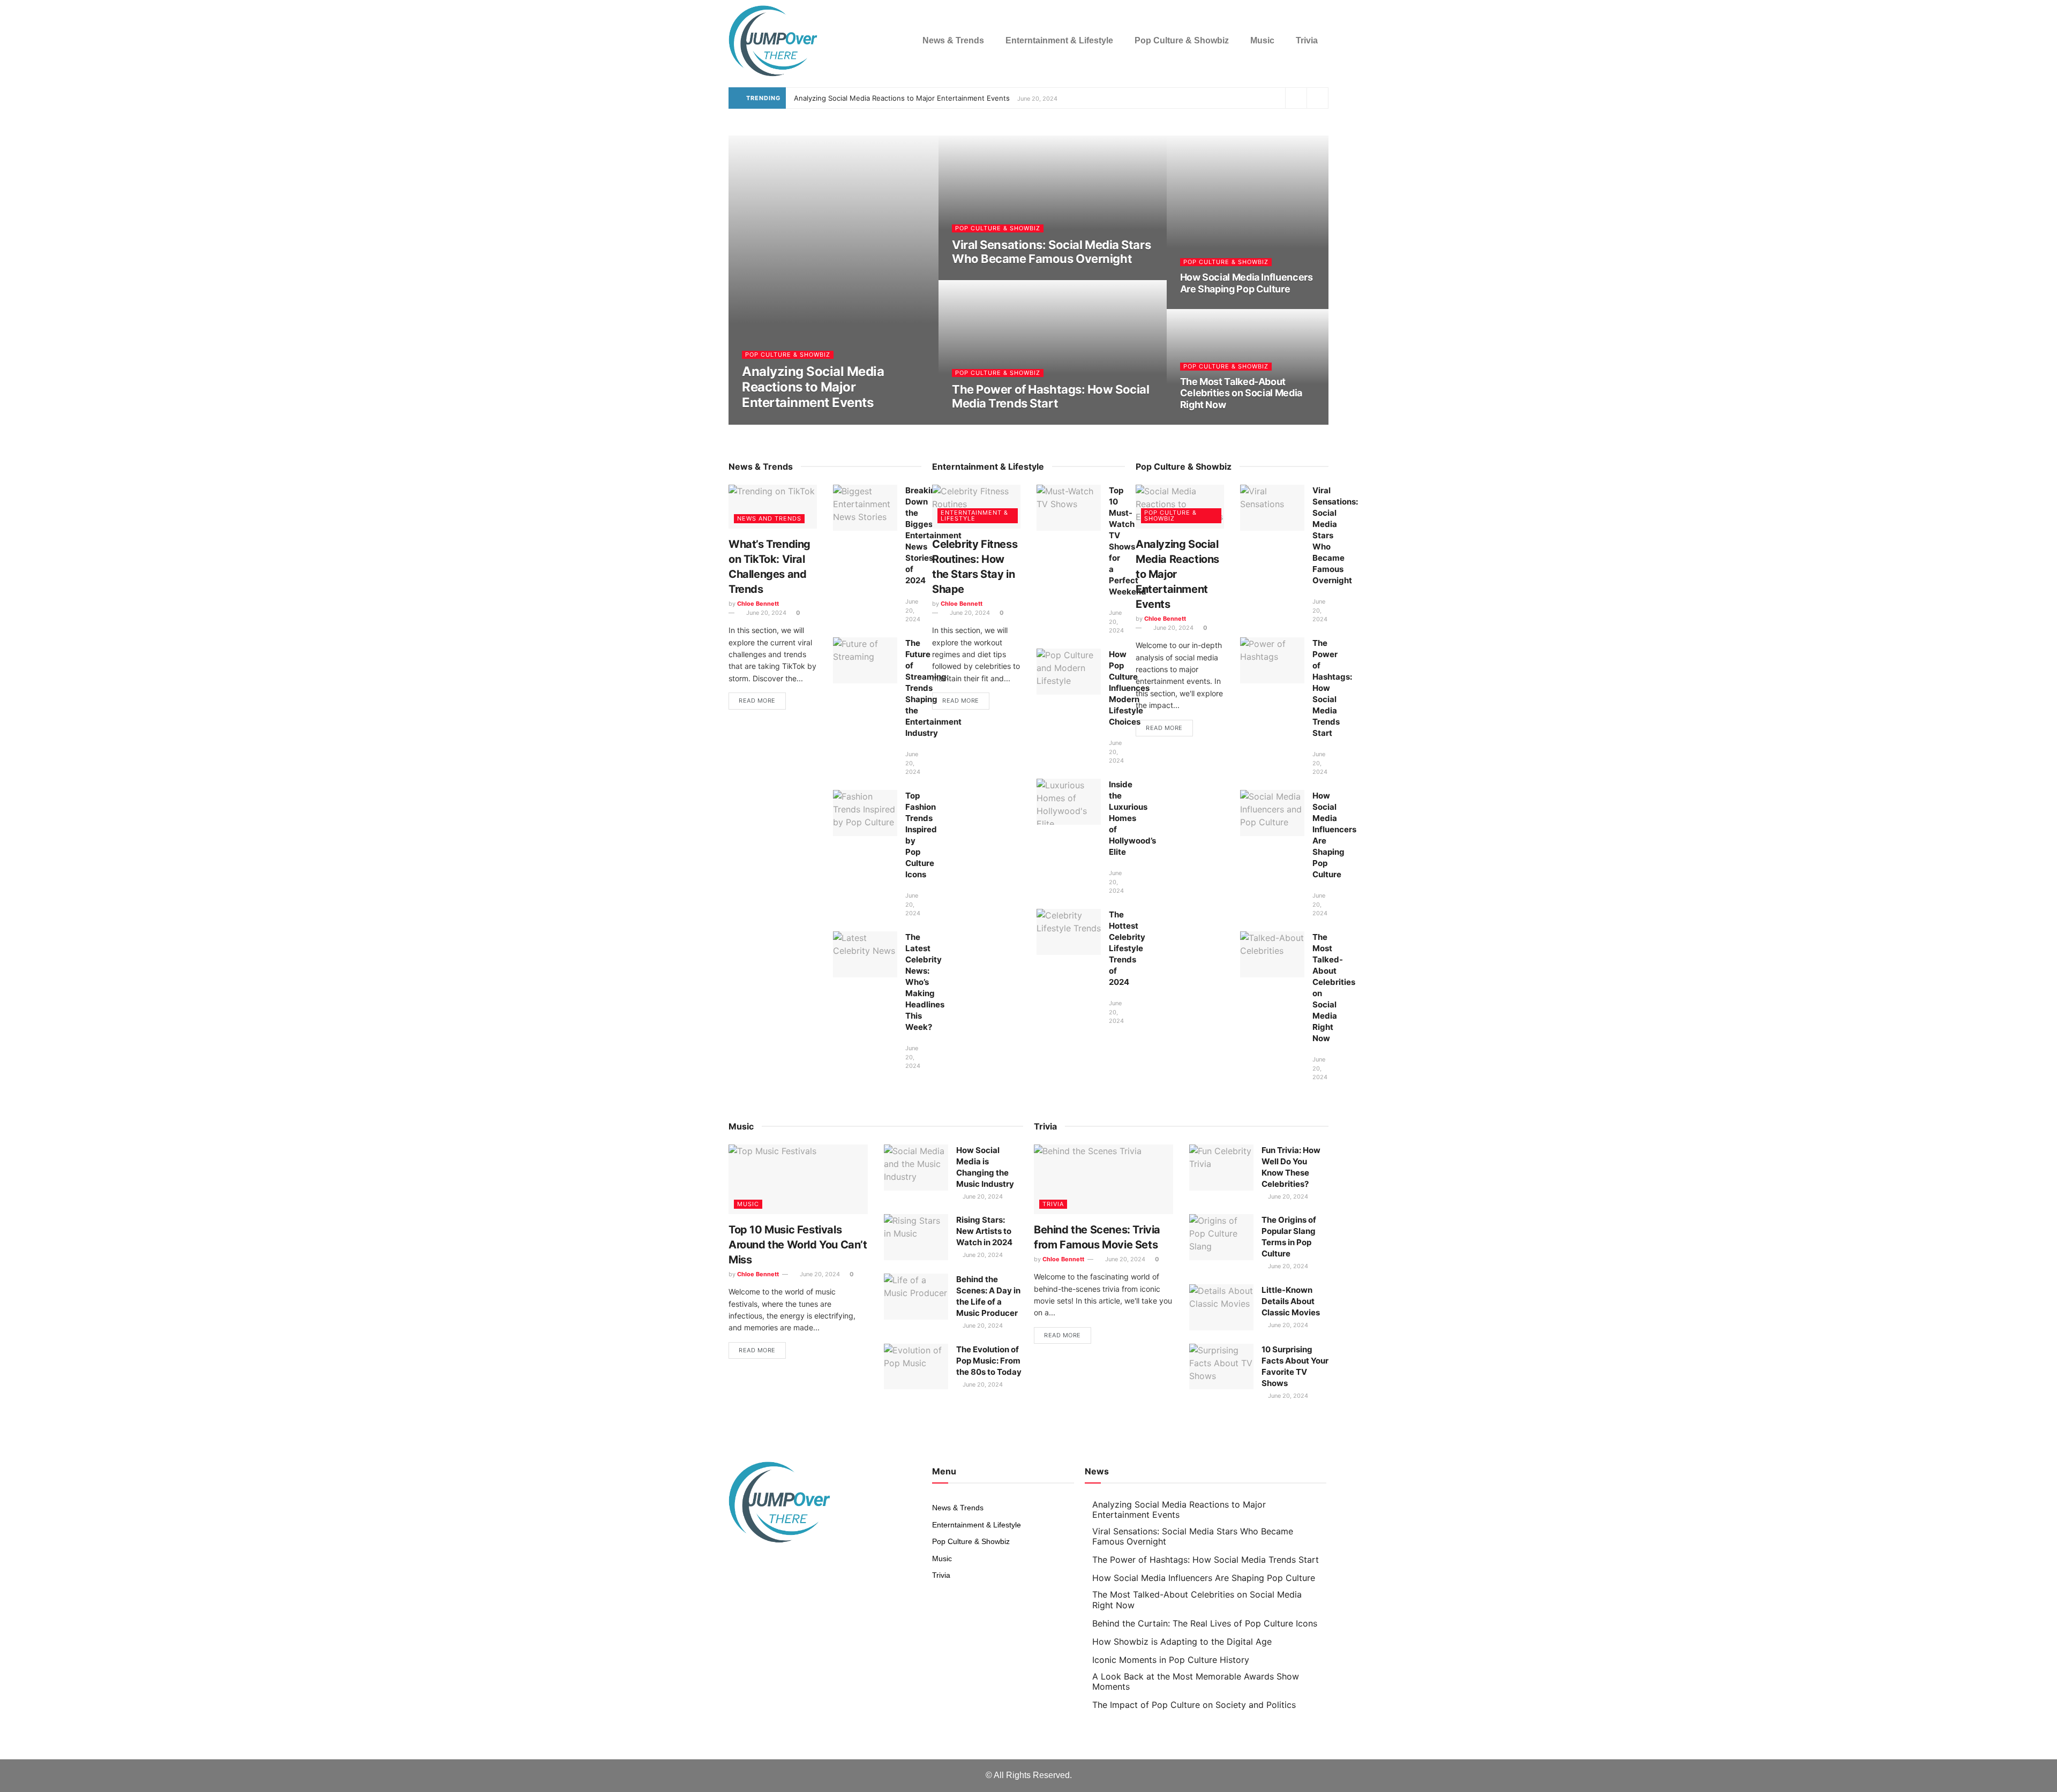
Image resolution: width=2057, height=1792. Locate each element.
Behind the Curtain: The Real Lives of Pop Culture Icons (1205, 1623)
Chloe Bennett (758, 604)
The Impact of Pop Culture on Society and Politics (1194, 1705)
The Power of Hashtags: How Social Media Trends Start (1050, 396)
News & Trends (953, 40)
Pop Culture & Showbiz (1182, 40)
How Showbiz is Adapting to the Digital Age (1182, 1642)
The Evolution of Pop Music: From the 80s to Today (989, 1361)
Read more (757, 701)
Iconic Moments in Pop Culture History (1171, 1660)
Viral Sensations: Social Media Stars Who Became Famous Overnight (1051, 252)
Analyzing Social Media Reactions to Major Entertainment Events (902, 98)
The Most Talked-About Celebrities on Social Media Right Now (1241, 393)
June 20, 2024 (768, 423)
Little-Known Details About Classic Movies (1291, 1301)
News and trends (769, 518)
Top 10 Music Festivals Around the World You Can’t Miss (798, 1245)
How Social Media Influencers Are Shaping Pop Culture (1247, 283)
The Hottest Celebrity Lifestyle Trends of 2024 (1127, 948)
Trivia (1307, 40)
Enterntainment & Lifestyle (1059, 40)
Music (1262, 40)
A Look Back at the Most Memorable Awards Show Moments (1196, 1681)
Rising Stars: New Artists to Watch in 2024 (984, 1231)
